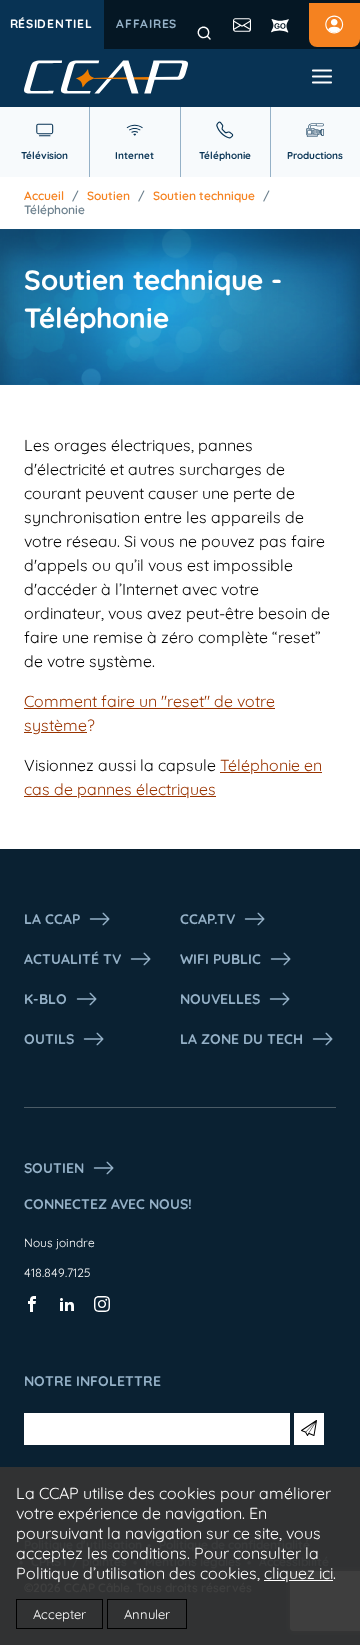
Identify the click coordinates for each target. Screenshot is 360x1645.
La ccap (52, 919)
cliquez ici (298, 1573)
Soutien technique (204, 196)
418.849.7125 (57, 1272)
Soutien (108, 196)
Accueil (44, 196)
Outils (49, 1039)
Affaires (146, 23)
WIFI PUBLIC (220, 959)
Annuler (147, 1614)
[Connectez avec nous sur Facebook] (32, 1307)
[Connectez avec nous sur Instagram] (102, 1307)
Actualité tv (72, 959)
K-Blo (45, 999)
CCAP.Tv (207, 919)
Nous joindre (59, 1242)
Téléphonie (54, 210)
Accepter (59, 1614)
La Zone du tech (241, 1039)
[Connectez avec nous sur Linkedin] (67, 1307)
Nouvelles (220, 999)
